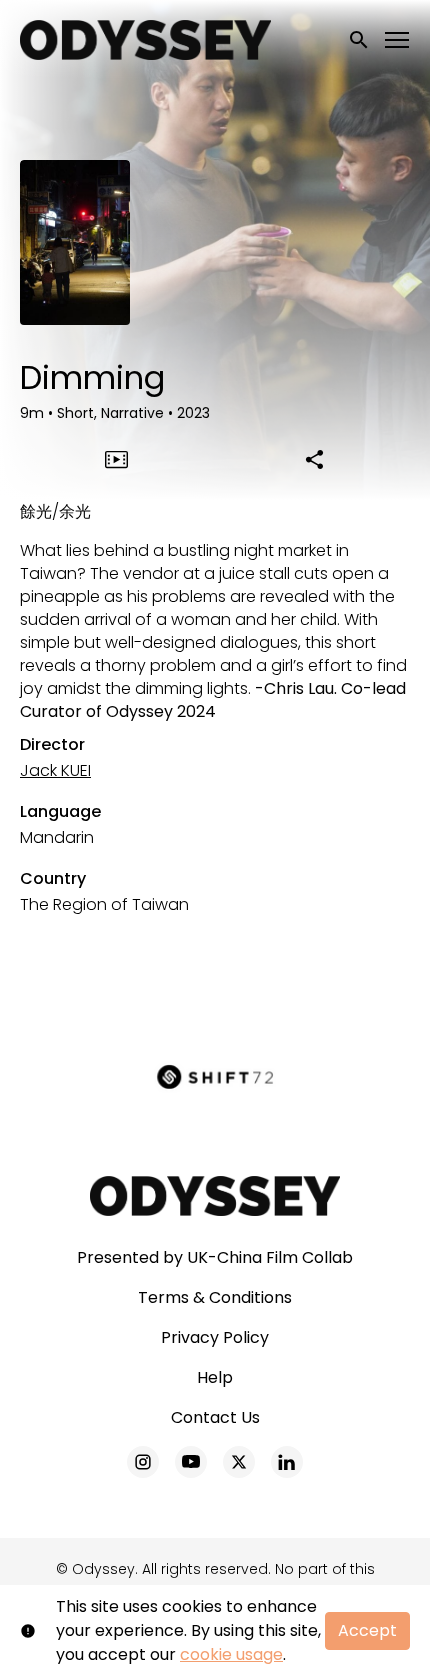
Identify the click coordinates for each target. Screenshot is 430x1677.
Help (215, 1377)
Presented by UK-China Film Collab (215, 1257)
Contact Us (215, 1417)
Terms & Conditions (215, 1297)
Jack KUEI (55, 770)
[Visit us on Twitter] (239, 1462)
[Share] (314, 459)
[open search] (360, 39)
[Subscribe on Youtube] (191, 1462)
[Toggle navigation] (398, 40)
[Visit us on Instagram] (143, 1462)
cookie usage (231, 1654)
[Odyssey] (215, 1196)
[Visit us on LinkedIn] (287, 1462)
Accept (367, 1630)
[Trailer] (116, 459)
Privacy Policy (215, 1337)
